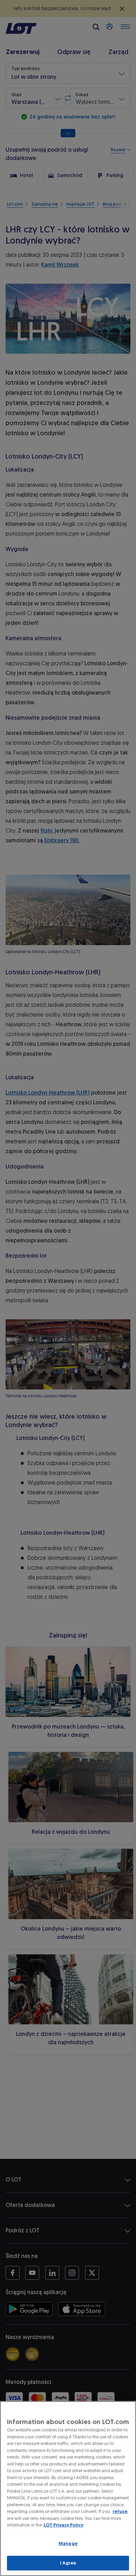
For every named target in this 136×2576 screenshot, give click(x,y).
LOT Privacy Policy (63, 2525)
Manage (68, 2543)
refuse (120, 2511)
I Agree (68, 2563)
